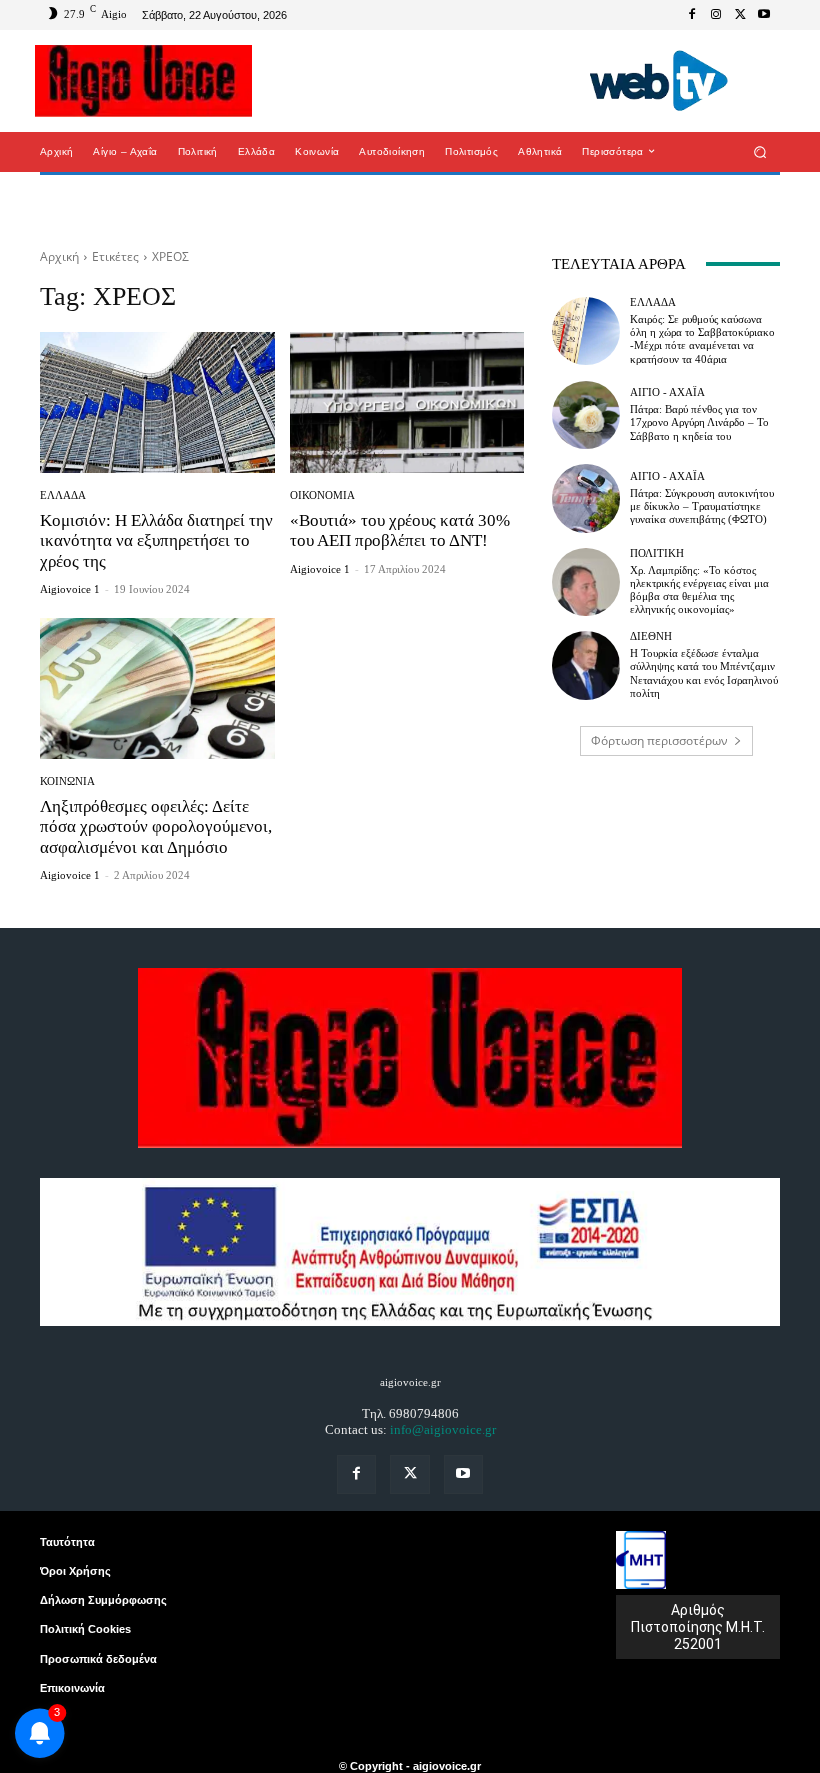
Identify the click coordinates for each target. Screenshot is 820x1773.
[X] (740, 15)
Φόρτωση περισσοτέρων (659, 740)
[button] (760, 151)
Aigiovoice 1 (70, 589)
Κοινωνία (67, 781)
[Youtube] (764, 15)
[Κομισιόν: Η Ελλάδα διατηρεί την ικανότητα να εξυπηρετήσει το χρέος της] (157, 402)
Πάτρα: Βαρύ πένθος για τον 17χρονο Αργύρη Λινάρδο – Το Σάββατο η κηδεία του (699, 422)
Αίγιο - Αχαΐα (667, 392)
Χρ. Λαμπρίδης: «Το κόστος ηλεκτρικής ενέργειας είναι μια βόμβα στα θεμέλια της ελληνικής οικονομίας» (699, 590)
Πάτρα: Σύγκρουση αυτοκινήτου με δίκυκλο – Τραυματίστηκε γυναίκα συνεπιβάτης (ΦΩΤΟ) (702, 506)
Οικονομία (322, 495)
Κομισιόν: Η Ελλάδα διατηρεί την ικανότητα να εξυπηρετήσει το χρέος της (156, 541)
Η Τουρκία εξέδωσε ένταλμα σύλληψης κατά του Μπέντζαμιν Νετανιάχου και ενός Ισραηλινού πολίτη (704, 673)
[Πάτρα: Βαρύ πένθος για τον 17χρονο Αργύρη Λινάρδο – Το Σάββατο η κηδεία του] (586, 415)
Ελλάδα (63, 495)
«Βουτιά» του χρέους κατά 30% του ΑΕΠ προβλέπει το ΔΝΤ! (400, 530)
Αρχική (59, 256)
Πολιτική (657, 553)
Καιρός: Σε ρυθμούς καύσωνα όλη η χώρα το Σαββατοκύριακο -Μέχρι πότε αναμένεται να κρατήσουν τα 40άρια (702, 339)
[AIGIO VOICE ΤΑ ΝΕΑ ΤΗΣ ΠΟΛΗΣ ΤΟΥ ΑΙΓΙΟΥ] (143, 81)
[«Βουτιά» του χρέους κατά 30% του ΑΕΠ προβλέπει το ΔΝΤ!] (407, 402)
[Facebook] (692, 15)
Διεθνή (651, 636)
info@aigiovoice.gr (443, 1429)
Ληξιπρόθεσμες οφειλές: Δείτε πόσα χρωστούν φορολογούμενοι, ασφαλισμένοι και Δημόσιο (156, 827)
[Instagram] (716, 15)
